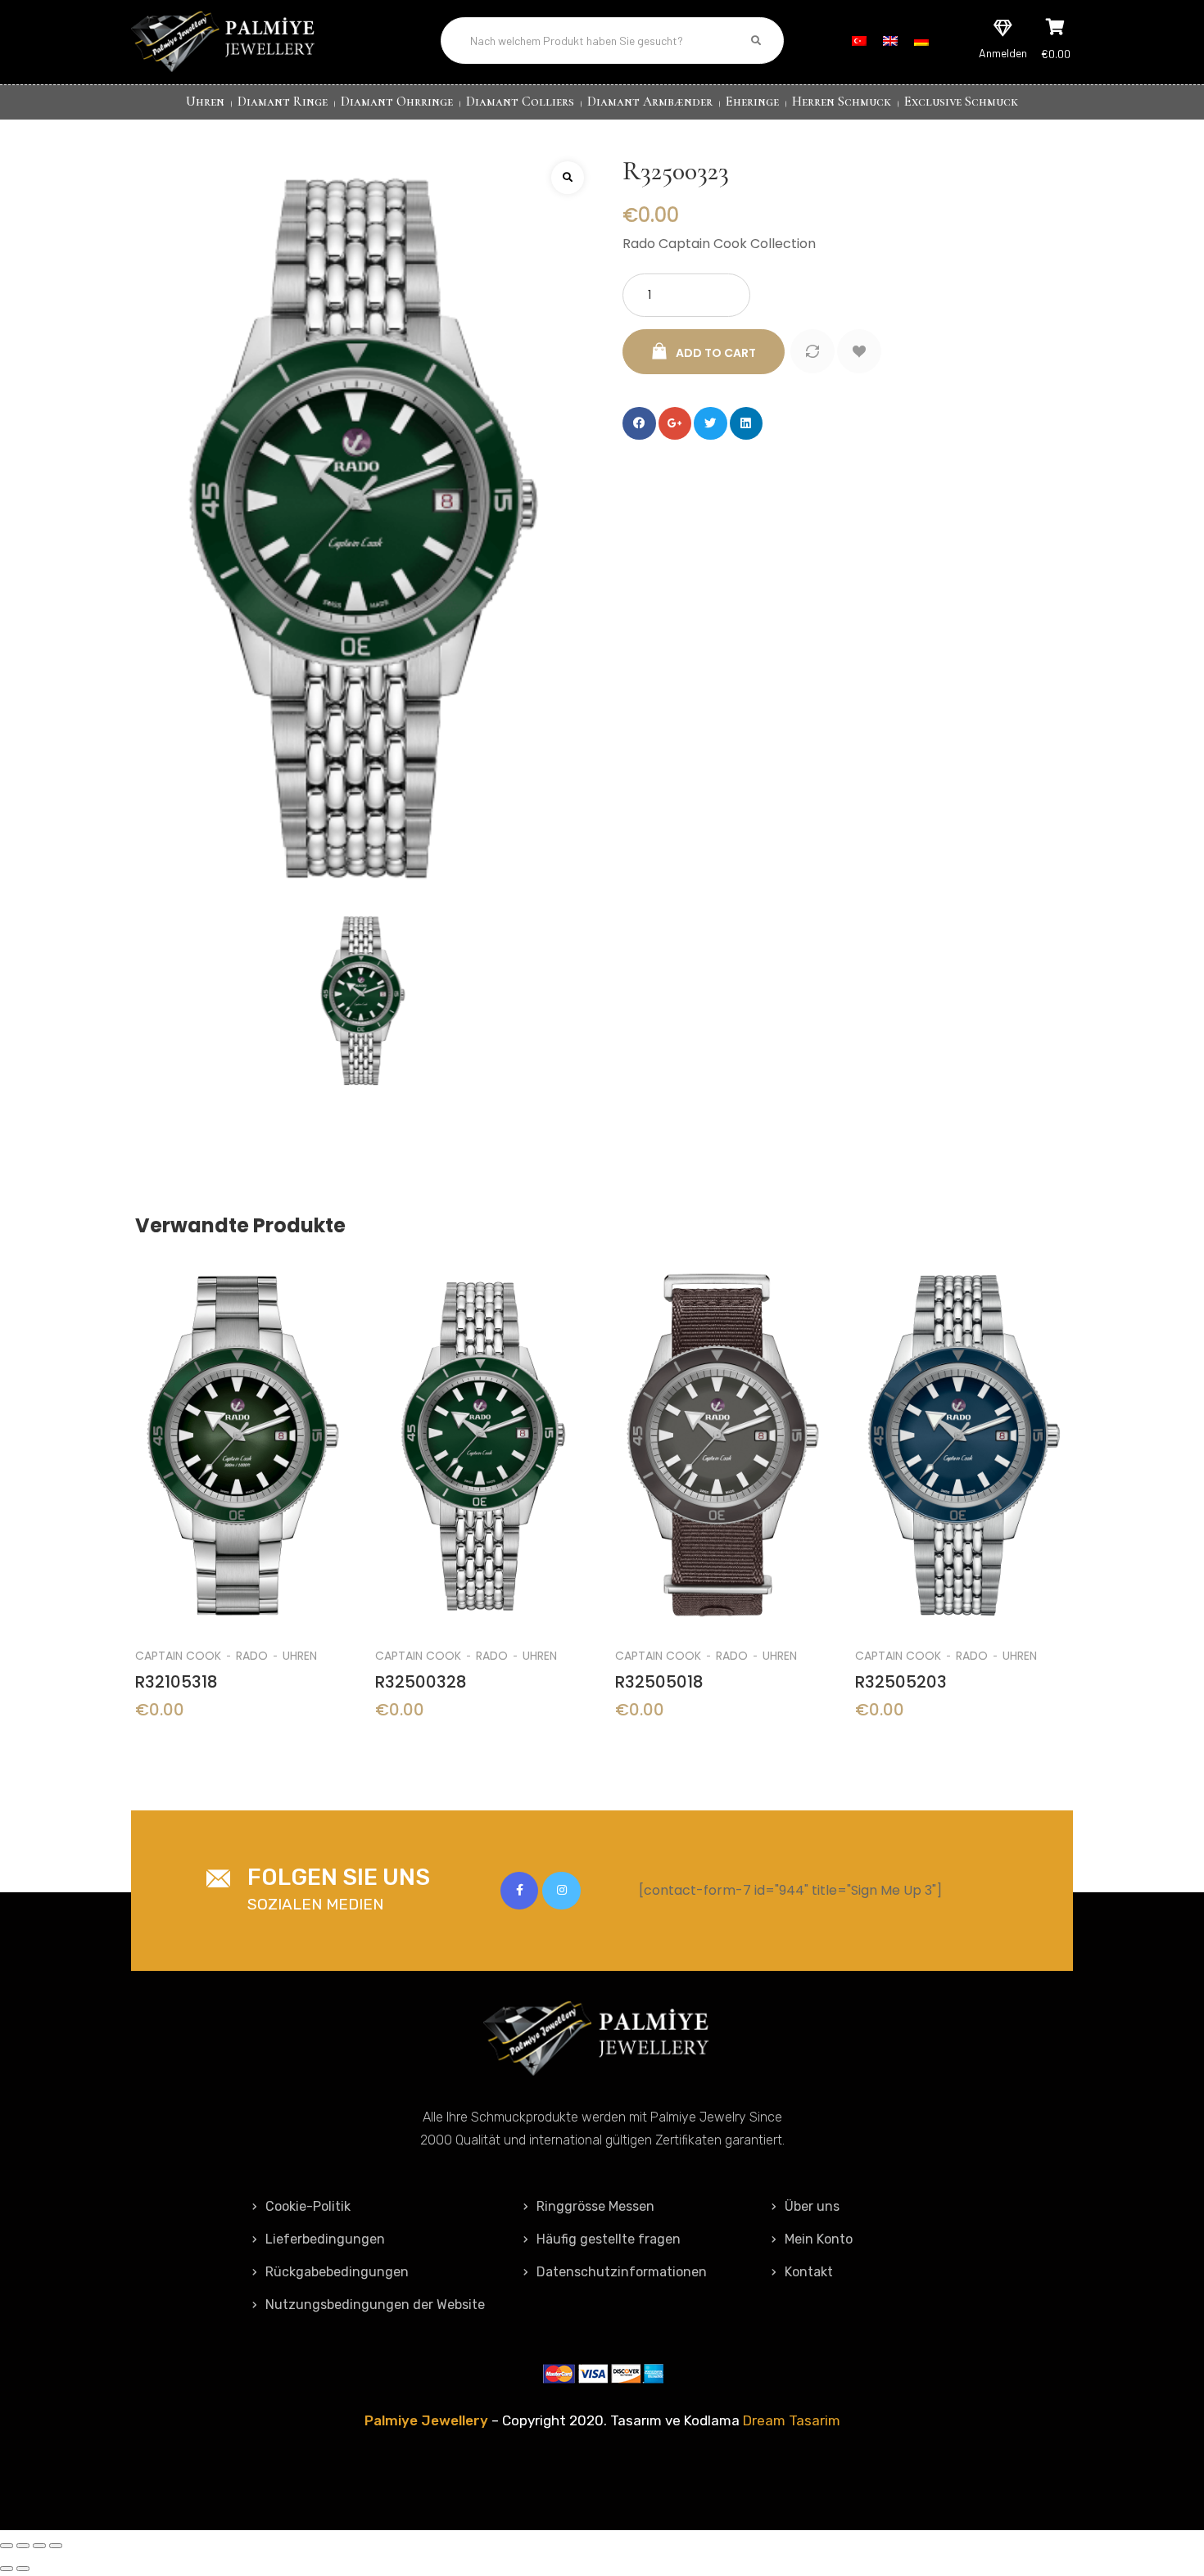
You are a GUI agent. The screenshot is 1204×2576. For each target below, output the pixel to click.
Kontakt (809, 2272)
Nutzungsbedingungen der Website (375, 2305)
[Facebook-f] (519, 1891)
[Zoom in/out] (56, 2546)
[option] (243, 1504)
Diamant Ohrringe (397, 102)
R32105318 (177, 1682)
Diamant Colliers (520, 102)
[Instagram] (561, 1891)
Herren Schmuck (842, 102)
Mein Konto (819, 2239)
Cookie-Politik (308, 2206)
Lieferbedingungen (325, 2239)
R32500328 (421, 1682)
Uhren (205, 102)
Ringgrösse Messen (595, 2206)
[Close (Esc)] (7, 2546)
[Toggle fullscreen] (39, 2546)
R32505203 (901, 1682)
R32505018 (659, 1682)
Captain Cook (178, 1656)
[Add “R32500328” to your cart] (483, 1415)
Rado (252, 1656)
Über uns (812, 2206)
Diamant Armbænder (650, 102)
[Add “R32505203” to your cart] (963, 1415)
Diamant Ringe (283, 102)
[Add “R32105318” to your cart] (243, 1415)
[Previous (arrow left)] (7, 2569)
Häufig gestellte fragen (609, 2239)
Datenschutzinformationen (622, 2272)
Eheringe (752, 102)
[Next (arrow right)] (23, 2569)
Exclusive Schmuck (961, 102)
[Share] (23, 2546)
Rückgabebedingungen (337, 2272)
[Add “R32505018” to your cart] (723, 1415)
